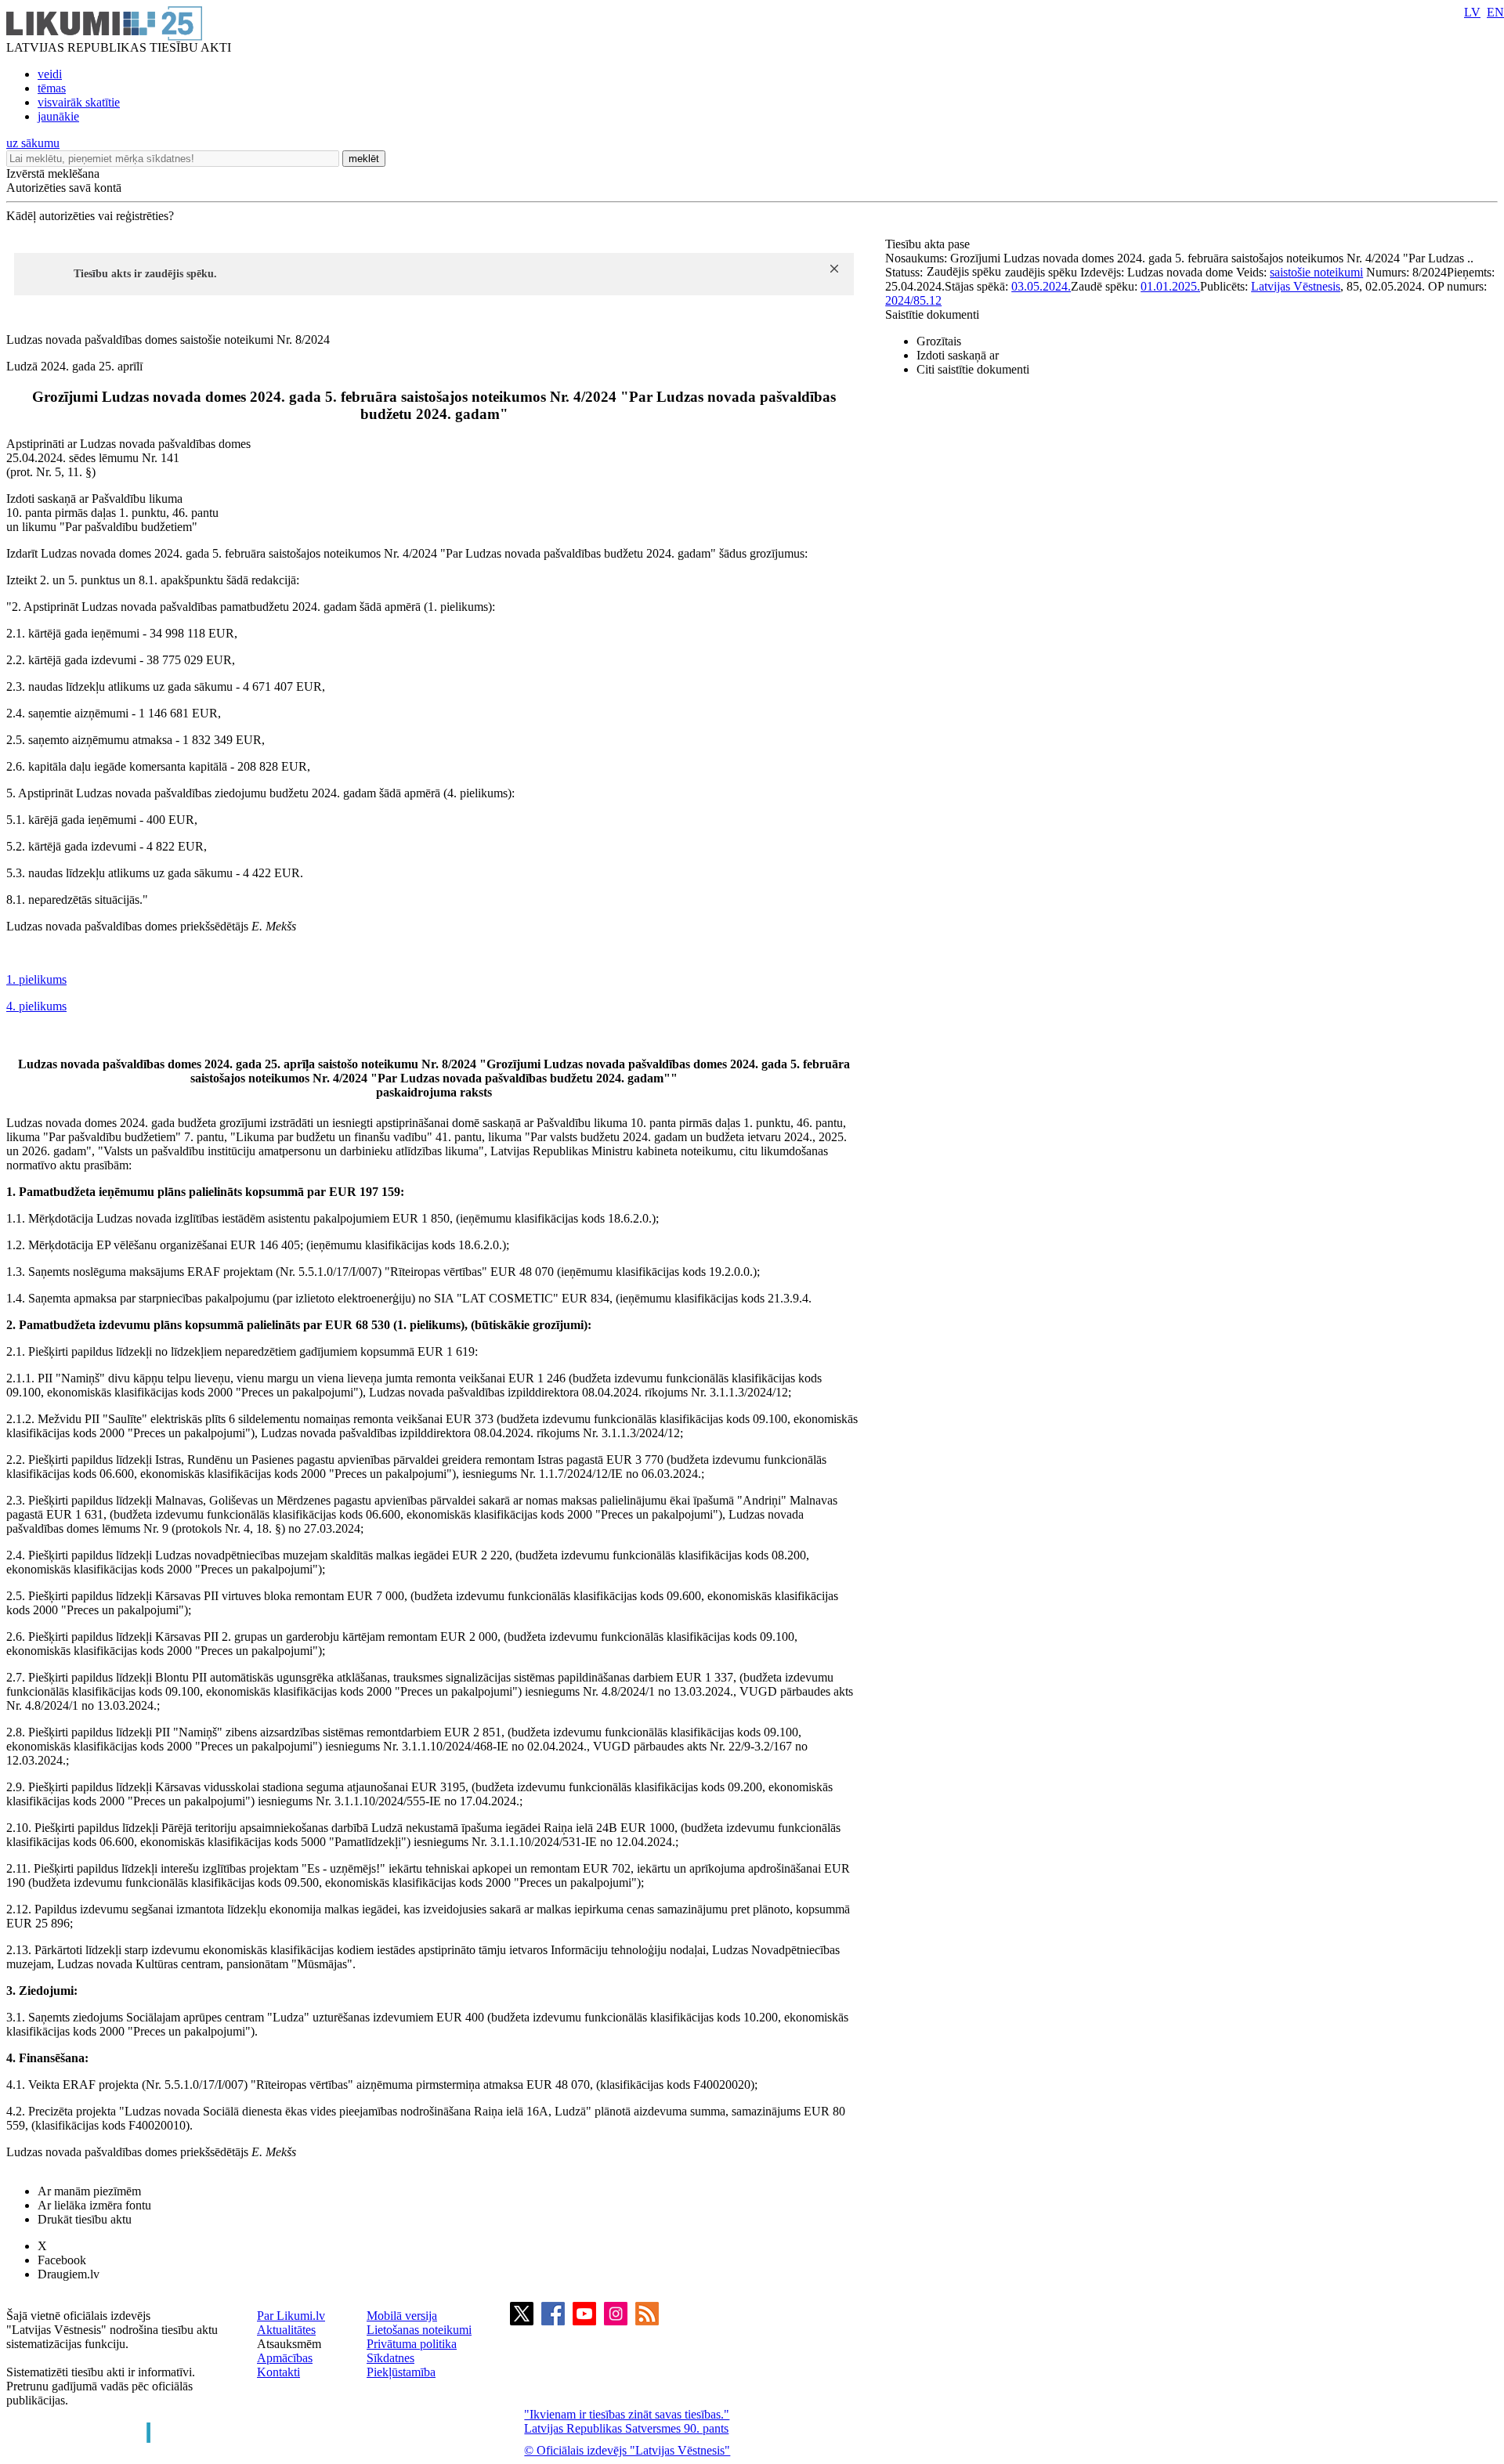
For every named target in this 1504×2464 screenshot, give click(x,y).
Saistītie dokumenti (932, 314)
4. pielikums (36, 1006)
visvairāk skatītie (79, 102)
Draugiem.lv (69, 2274)
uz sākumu (33, 143)
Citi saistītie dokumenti (973, 369)
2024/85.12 (913, 300)
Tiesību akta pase (929, 244)
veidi (50, 74)
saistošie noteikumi (1316, 272)
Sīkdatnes (390, 2358)
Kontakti (278, 2372)
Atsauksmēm (289, 2344)
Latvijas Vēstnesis (1296, 286)
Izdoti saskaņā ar (958, 355)
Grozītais (939, 341)
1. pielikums (36, 979)
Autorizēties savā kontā (64, 188)
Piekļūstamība (401, 2372)
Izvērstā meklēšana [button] (53, 173)
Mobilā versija (402, 2316)
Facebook (62, 2260)
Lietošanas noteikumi (419, 2330)
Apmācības (285, 2358)
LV (1472, 12)
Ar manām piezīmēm (89, 2191)
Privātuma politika (412, 2344)
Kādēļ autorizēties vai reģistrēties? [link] (90, 216)
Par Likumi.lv (291, 2316)
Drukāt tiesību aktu (85, 2219)
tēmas (52, 88)
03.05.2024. (1041, 286)
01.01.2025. (1170, 286)
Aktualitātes (286, 2330)
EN (1495, 12)
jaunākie (58, 116)
